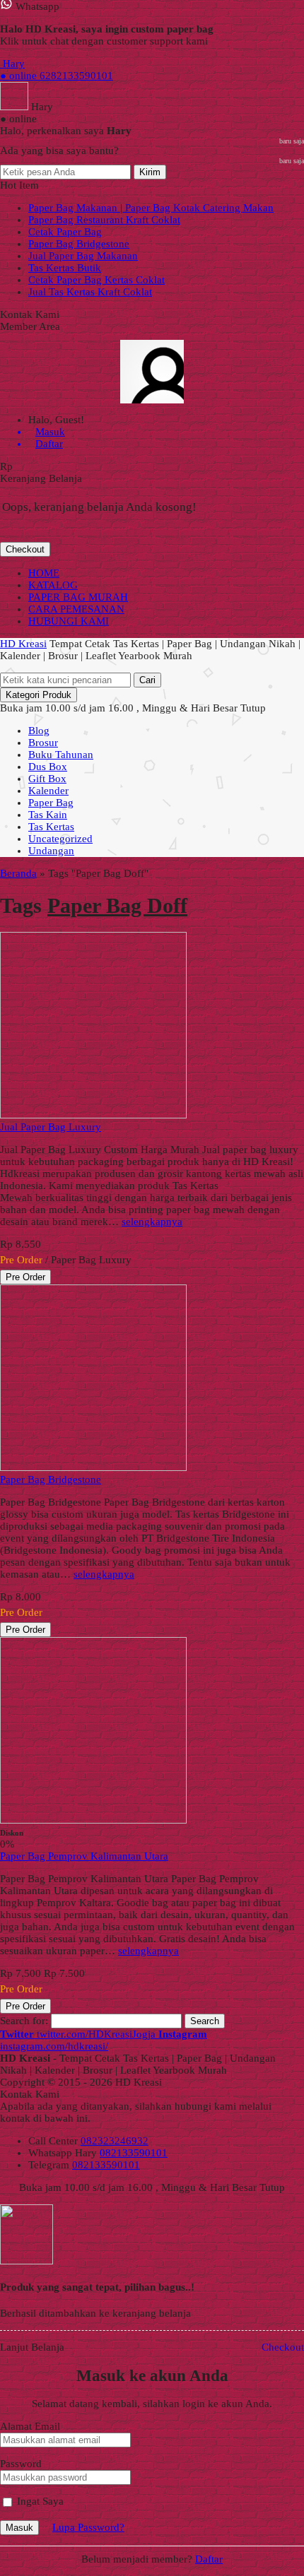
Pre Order (25, 1277)
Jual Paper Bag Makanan (83, 256)
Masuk (19, 2528)
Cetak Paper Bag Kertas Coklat (97, 280)
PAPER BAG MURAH (78, 597)
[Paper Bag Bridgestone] (93, 1467)
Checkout (25, 549)
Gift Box (47, 779)
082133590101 (134, 2153)
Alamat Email (30, 2426)
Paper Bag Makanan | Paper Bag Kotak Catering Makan (151, 208)
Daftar (209, 2559)
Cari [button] (147, 680)
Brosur (43, 743)
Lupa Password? (88, 2527)
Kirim (150, 172)
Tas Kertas (51, 827)
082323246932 (115, 2141)
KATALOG (53, 585)
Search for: (24, 2021)
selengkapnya (152, 1222)
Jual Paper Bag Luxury (51, 1127)
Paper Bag (51, 803)
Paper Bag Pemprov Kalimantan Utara (84, 1856)
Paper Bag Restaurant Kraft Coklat (104, 220)
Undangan (51, 851)
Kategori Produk (39, 695)
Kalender (48, 791)
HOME (44, 573)
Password (21, 2464)
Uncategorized (60, 839)
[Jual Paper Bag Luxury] (93, 1115)
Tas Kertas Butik (65, 268)
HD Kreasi (23, 644)
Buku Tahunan (61, 755)
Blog (39, 731)
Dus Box (48, 767)
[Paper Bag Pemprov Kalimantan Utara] (93, 1820)
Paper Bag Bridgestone (79, 244)
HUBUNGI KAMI (69, 621)
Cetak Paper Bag (65, 232)
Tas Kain (48, 815)
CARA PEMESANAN (76, 609)
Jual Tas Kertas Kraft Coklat (90, 292)
